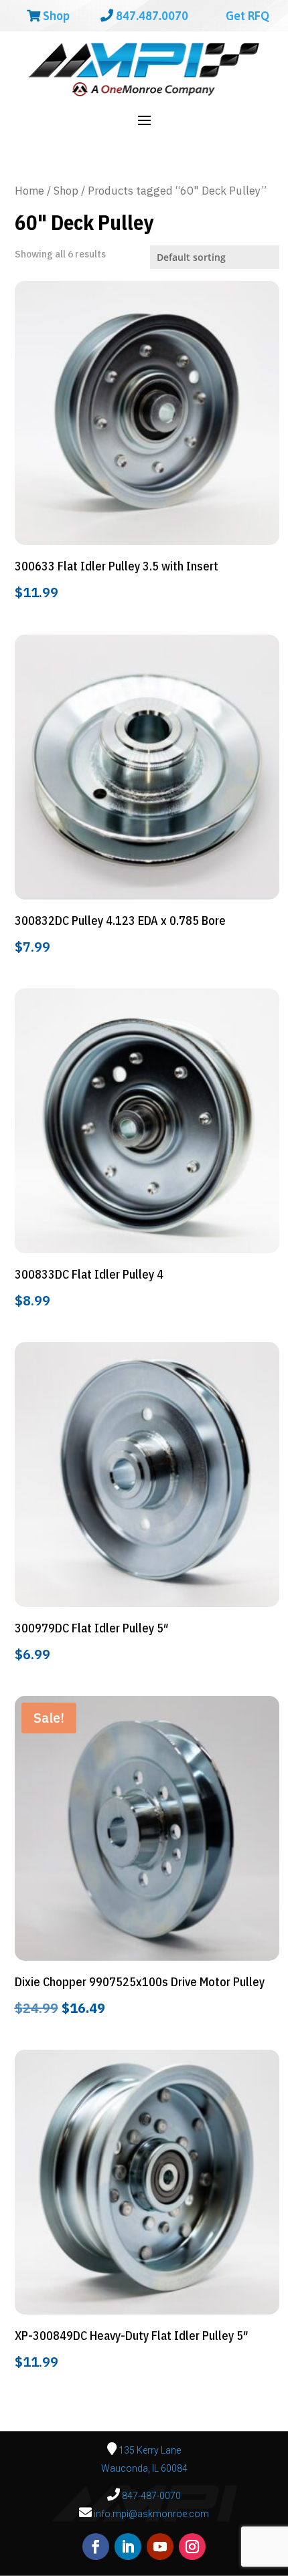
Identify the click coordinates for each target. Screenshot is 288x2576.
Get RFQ (246, 16)
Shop (55, 16)
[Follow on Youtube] (160, 2547)
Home (29, 191)
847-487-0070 (150, 2496)
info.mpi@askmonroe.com (151, 2514)
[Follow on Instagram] (192, 2547)
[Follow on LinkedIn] (128, 2547)
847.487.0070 (151, 16)
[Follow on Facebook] (96, 2547)
